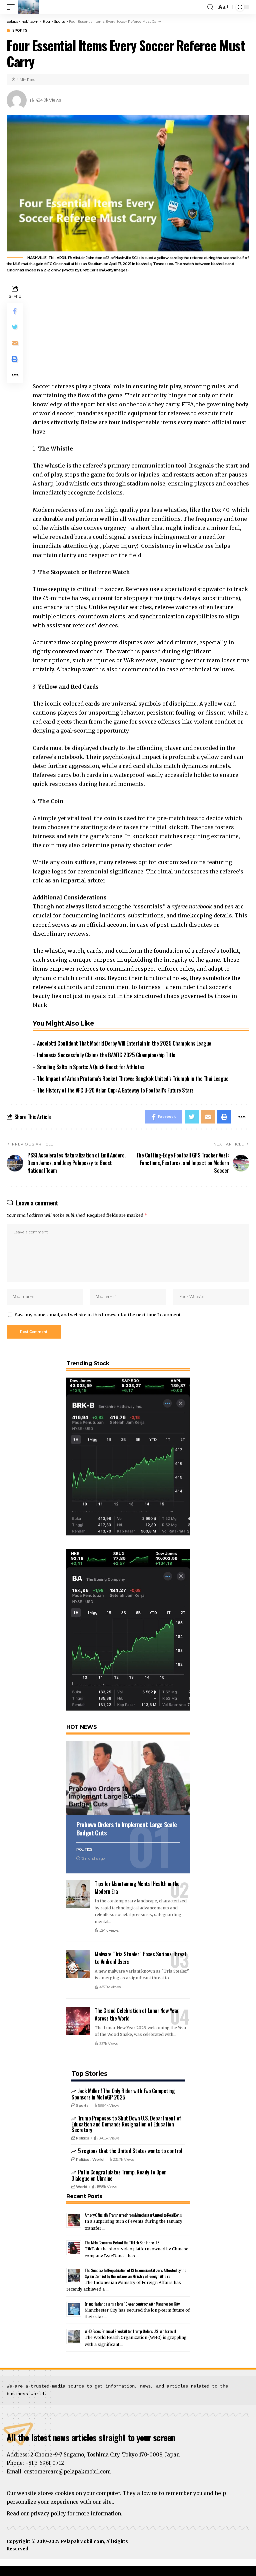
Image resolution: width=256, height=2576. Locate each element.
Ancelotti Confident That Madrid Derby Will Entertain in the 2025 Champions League (124, 1043)
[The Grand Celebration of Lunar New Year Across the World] (78, 2021)
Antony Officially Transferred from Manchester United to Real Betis (133, 2215)
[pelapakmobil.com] (28, 7)
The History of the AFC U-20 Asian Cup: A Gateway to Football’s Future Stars (115, 1090)
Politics (84, 1850)
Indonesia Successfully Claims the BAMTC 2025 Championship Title (106, 1055)
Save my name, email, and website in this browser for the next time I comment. (98, 1315)
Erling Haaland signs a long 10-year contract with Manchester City (132, 2304)
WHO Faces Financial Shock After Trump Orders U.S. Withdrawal (130, 2331)
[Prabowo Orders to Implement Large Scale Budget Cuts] (128, 1778)
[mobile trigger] (12, 7)
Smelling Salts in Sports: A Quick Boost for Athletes (90, 1067)
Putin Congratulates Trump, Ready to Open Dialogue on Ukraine (119, 2175)
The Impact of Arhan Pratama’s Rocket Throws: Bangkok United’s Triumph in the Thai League (133, 1079)
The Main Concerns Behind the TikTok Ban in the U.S (122, 2243)
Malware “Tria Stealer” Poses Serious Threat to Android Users (141, 1958)
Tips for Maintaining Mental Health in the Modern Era (137, 1888)
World (98, 2159)
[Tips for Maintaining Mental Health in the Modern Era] (78, 1894)
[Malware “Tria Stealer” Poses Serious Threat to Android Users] (78, 1964)
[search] (210, 7)
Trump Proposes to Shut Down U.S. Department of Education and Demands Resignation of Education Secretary (126, 2124)
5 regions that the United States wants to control (130, 2151)
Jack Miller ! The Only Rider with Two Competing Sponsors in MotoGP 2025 (123, 2094)
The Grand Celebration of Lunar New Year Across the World (137, 2014)
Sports (20, 31)
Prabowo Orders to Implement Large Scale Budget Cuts (126, 1828)
